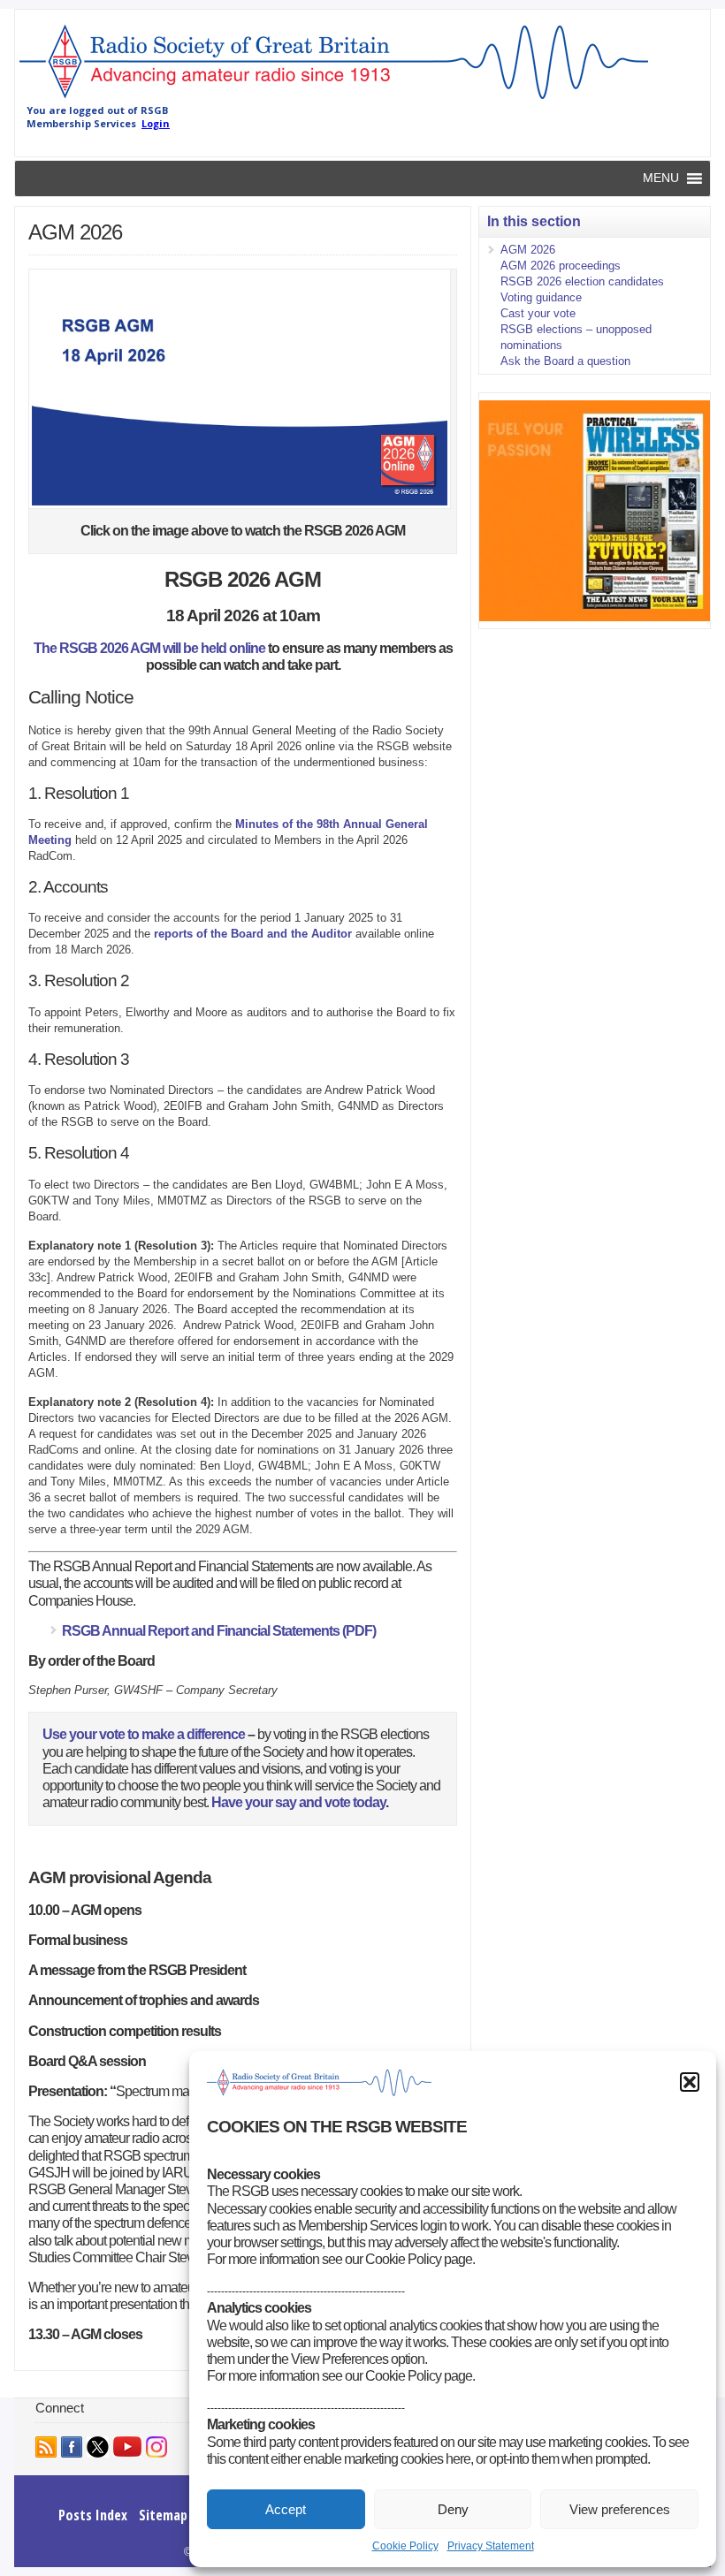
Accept (286, 2509)
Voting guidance (541, 297)
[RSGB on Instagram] (156, 2447)
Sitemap (163, 2515)
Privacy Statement (491, 2546)
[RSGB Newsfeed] (46, 2447)
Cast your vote (538, 313)
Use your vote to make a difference (144, 1734)
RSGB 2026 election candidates (582, 281)
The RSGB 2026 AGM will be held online (149, 648)
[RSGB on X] (98, 2447)
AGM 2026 (528, 250)
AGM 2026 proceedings (561, 266)
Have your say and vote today (297, 1802)
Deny (453, 2509)
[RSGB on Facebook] (72, 2447)
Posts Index (93, 2515)
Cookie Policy (405, 2546)
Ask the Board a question (565, 361)
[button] (690, 2082)
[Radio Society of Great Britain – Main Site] (334, 100)
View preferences (620, 2509)
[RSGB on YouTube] (127, 2447)
